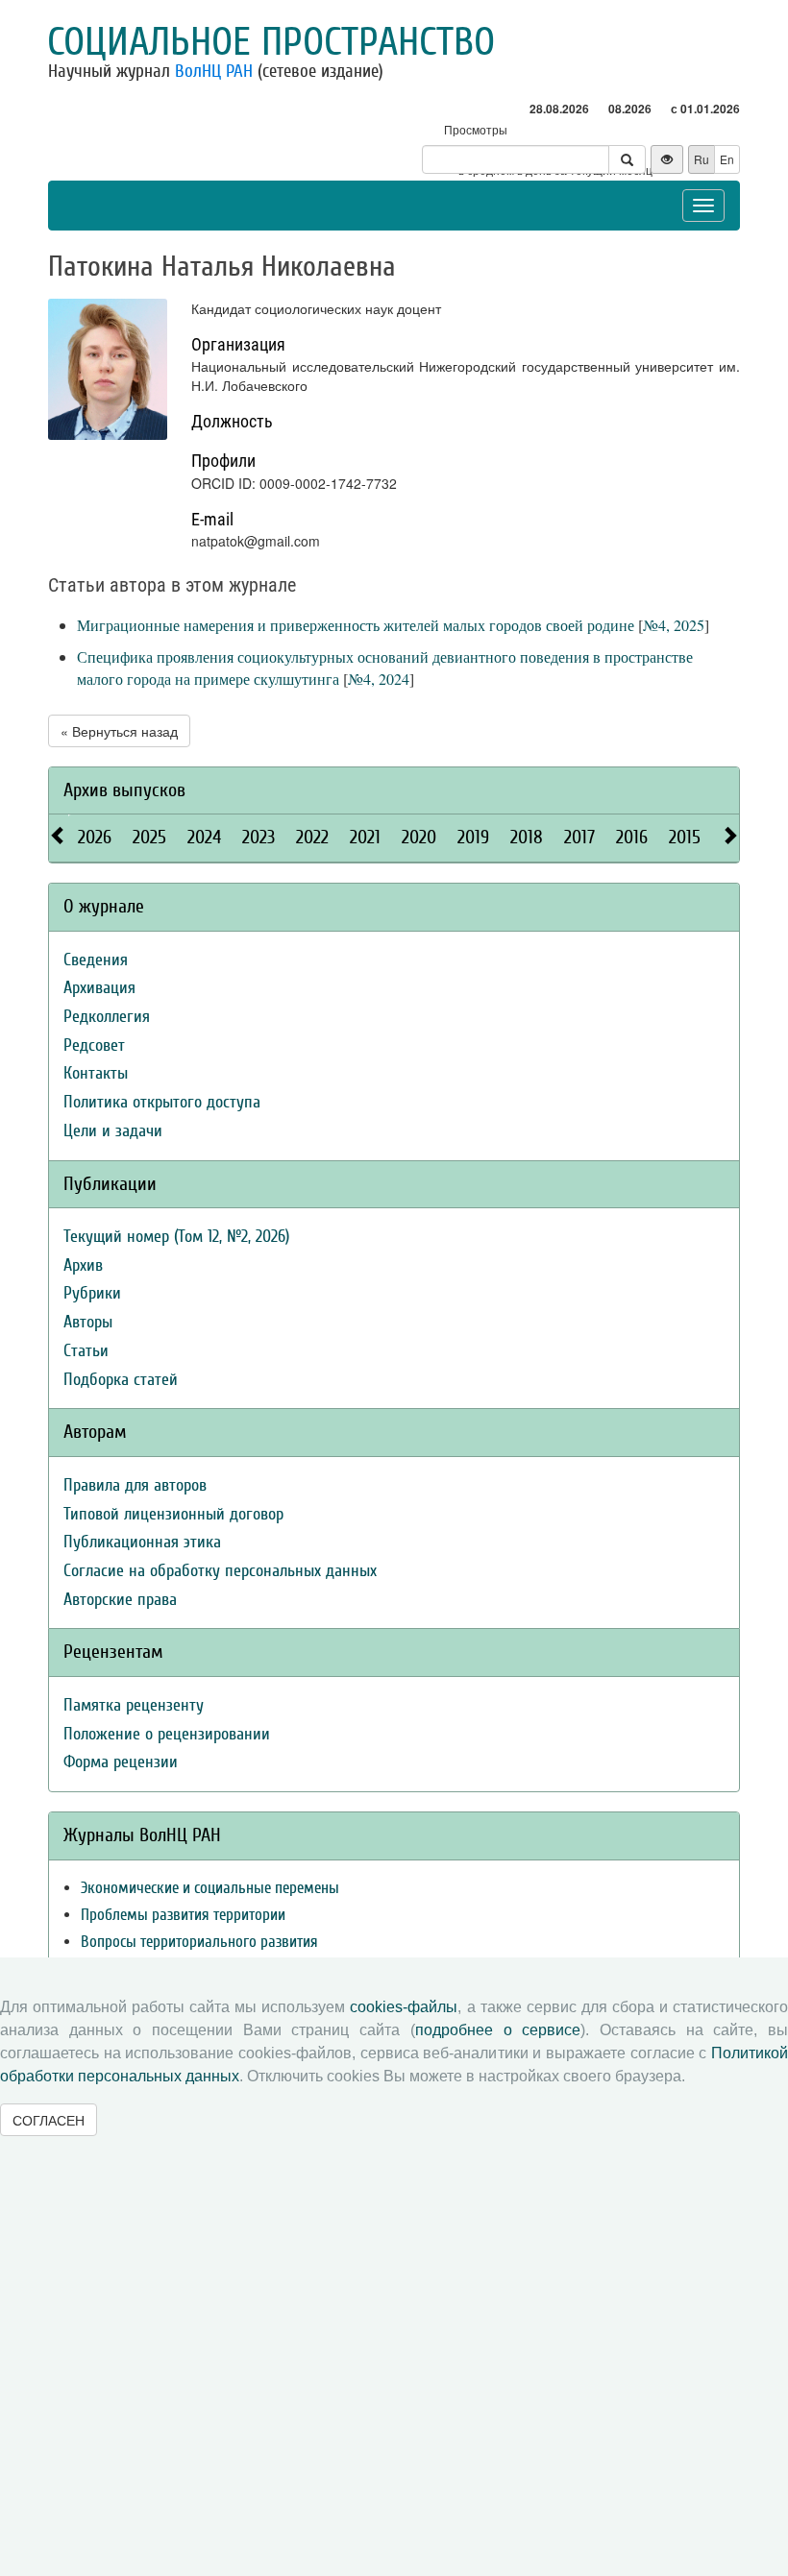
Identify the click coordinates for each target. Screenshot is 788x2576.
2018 (527, 837)
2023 (259, 837)
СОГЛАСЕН (49, 2120)
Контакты (96, 1073)
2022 (312, 837)
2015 (685, 837)
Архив (83, 1265)
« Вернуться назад (119, 731)
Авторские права (120, 1600)
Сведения (96, 960)
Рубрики (92, 1293)
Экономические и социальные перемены (210, 1888)
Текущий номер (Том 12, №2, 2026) (176, 1237)
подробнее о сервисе (498, 2030)
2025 (149, 837)
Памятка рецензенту (134, 1705)
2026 (95, 837)
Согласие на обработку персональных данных (220, 1571)
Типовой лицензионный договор (173, 1514)
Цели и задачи (113, 1131)
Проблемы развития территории (183, 1915)
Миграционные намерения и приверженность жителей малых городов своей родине (356, 625)
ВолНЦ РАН (214, 71)
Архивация (99, 988)
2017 (579, 837)
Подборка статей (121, 1380)
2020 (419, 837)
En (727, 159)
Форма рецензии (121, 1762)
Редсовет (94, 1045)
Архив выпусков (124, 790)
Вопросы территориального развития (199, 1942)
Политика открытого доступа (162, 1102)
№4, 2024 (379, 679)
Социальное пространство (271, 42)
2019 (473, 837)
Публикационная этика (142, 1542)
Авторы (88, 1322)
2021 (365, 837)
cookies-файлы (404, 2007)
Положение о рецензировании (167, 1734)
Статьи (86, 1351)
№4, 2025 (674, 625)
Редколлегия (107, 1017)
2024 (204, 837)
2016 (632, 837)
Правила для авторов (135, 1485)
